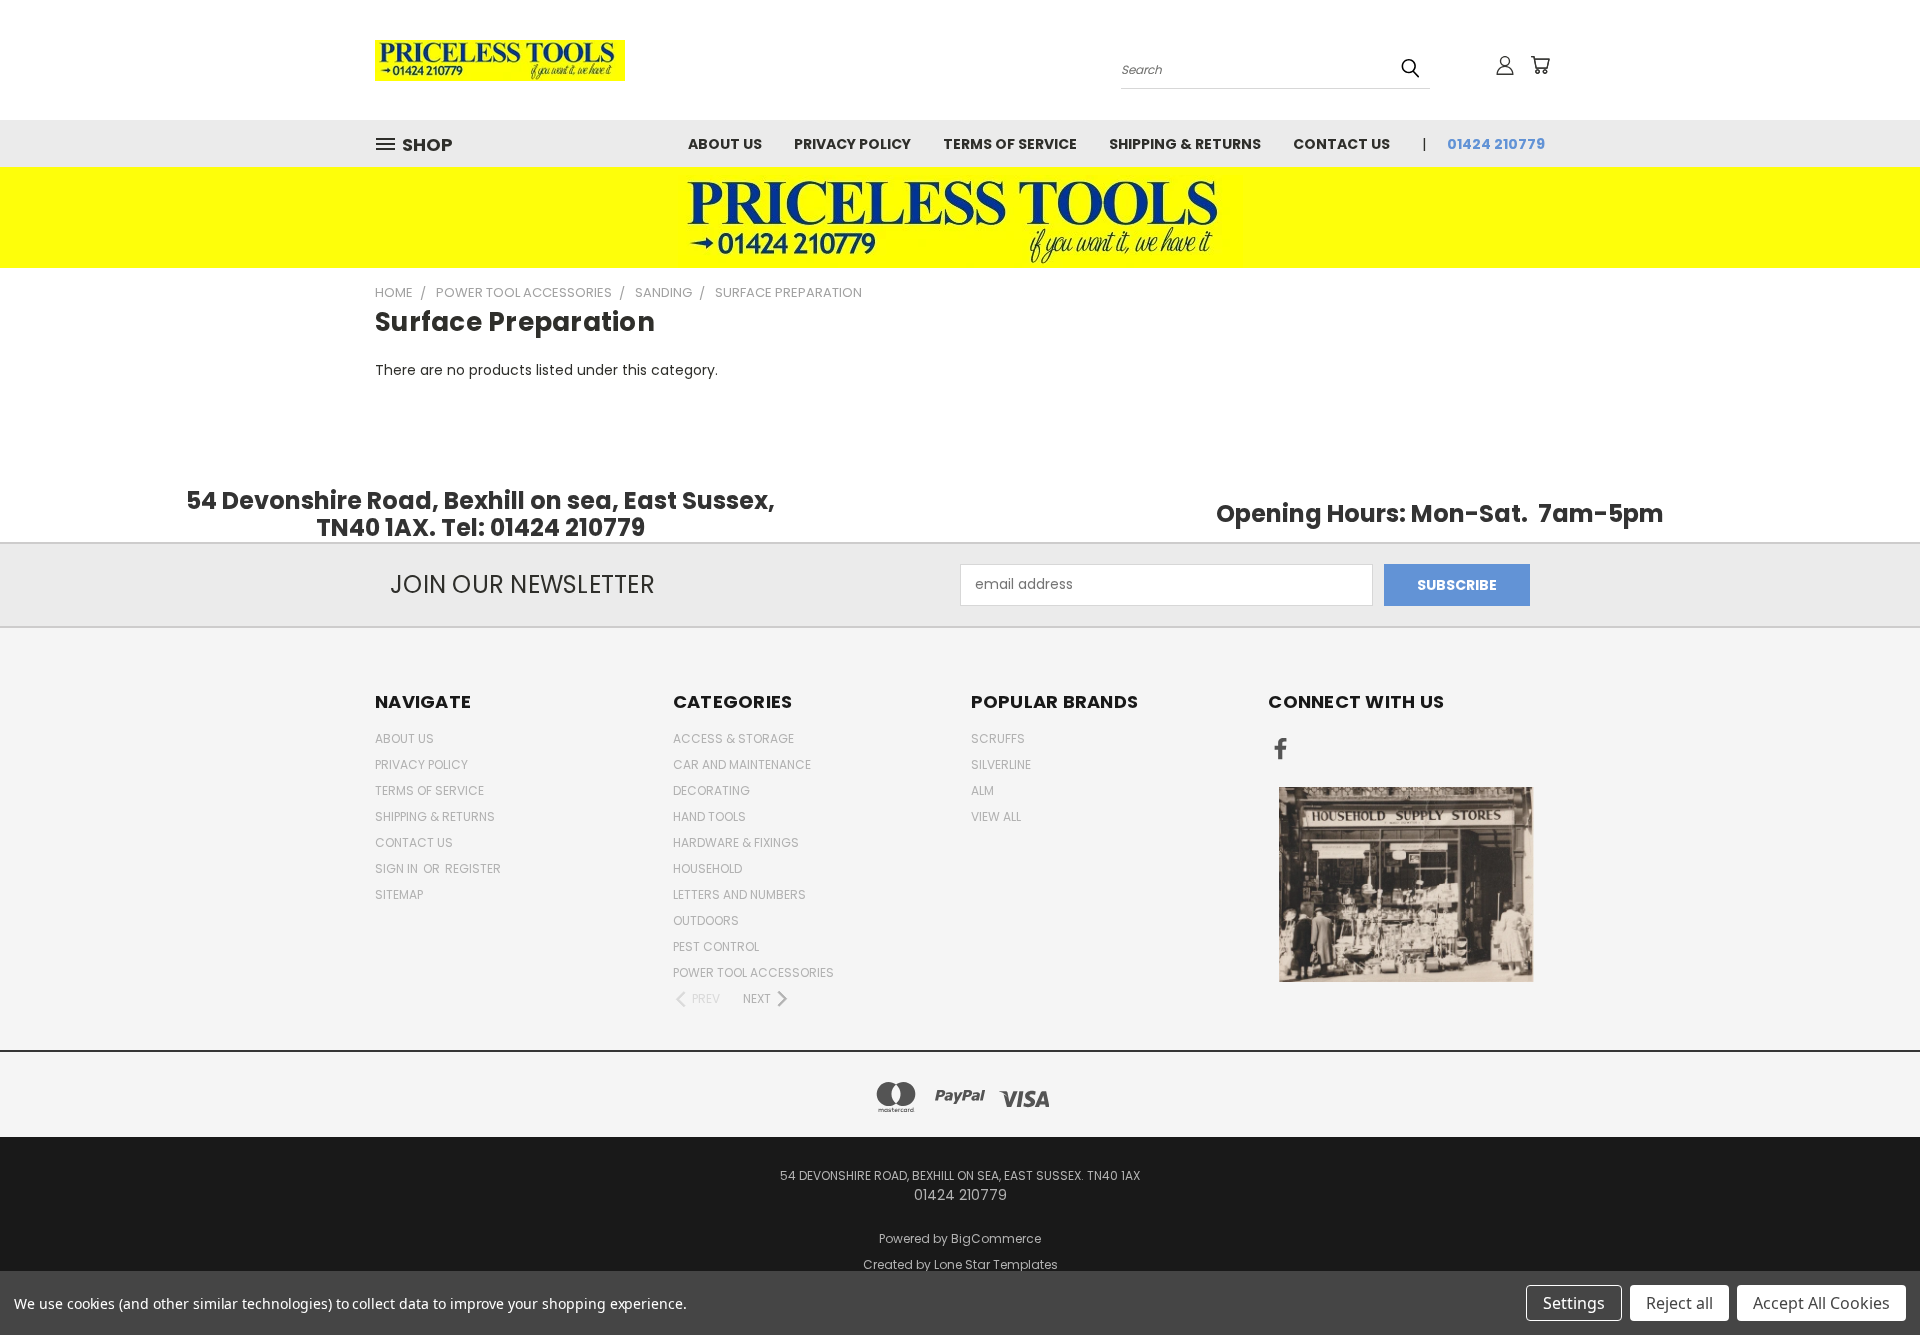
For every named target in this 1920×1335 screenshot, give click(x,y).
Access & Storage (733, 738)
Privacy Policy (852, 144)
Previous (1867, 1272)
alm (982, 790)
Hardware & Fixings (736, 842)
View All (996, 816)
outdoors (706, 920)
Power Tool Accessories (753, 972)
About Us (725, 144)
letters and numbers (739, 894)
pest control (716, 946)
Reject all (1679, 1303)
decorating (711, 790)
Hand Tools (709, 816)
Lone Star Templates (996, 1264)
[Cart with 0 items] (1540, 65)
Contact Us (1341, 144)
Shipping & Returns (1185, 144)
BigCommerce (996, 1238)
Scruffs (998, 738)
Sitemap (399, 894)
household (707, 868)
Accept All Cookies (1821, 1303)
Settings (1574, 1303)
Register (473, 868)
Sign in (398, 868)
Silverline (1001, 764)
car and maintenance (742, 764)
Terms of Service (1010, 144)
